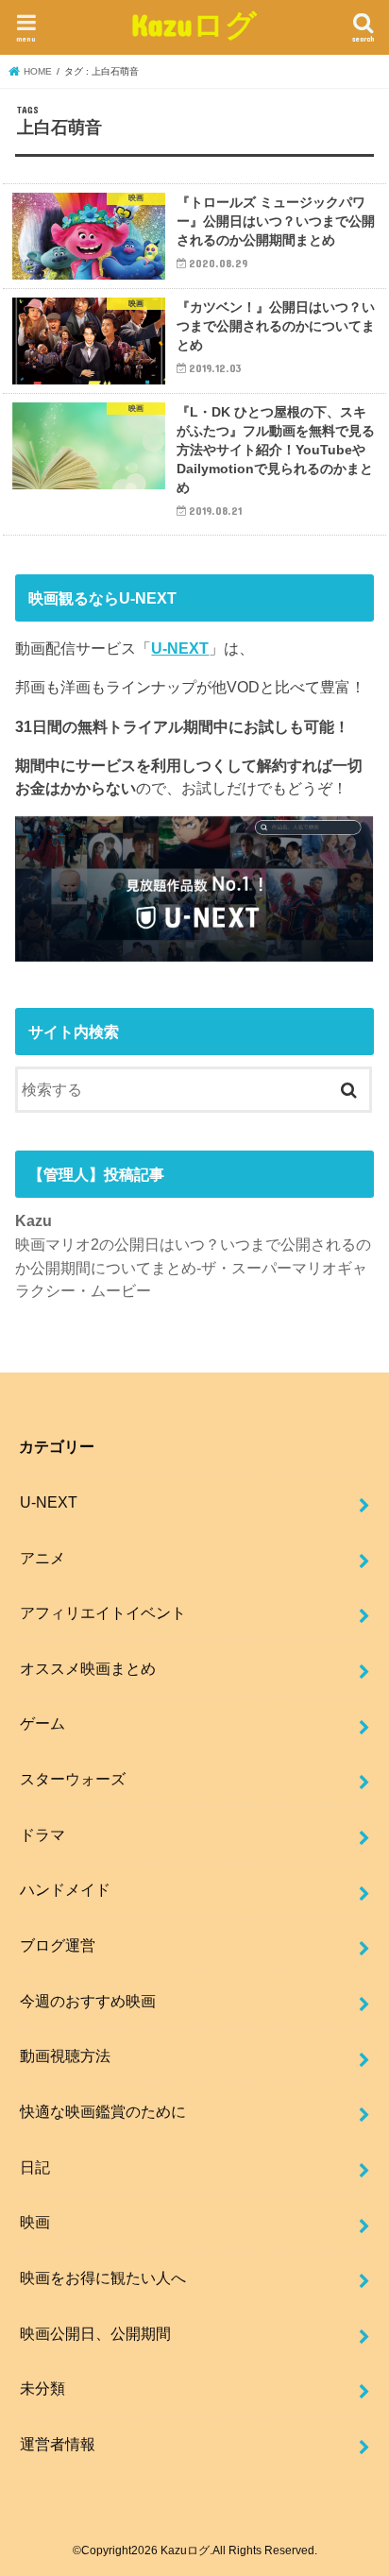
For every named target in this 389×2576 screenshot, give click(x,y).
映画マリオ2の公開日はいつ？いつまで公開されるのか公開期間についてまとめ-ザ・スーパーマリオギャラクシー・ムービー (193, 1267)
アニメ (42, 1558)
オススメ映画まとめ (88, 1668)
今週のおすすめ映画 (88, 2001)
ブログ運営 (58, 1945)
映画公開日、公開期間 (95, 2333)
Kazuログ (194, 24)
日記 (35, 2167)
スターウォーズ (73, 1779)
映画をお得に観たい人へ (103, 2277)
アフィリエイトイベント (103, 1612)
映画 (35, 2222)
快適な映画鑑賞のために (103, 2111)
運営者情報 (58, 2444)
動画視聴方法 (65, 2056)
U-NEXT (180, 648)
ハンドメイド (65, 1889)
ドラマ (42, 1834)
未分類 (42, 2388)
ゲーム (42, 1723)
